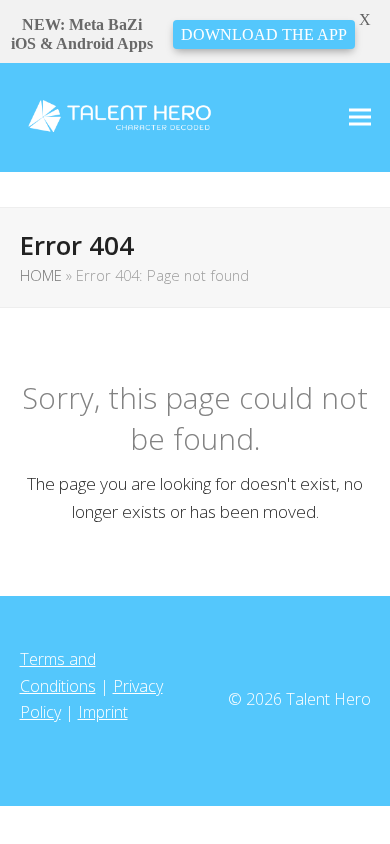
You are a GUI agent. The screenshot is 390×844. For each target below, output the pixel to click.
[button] (360, 117)
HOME (41, 275)
